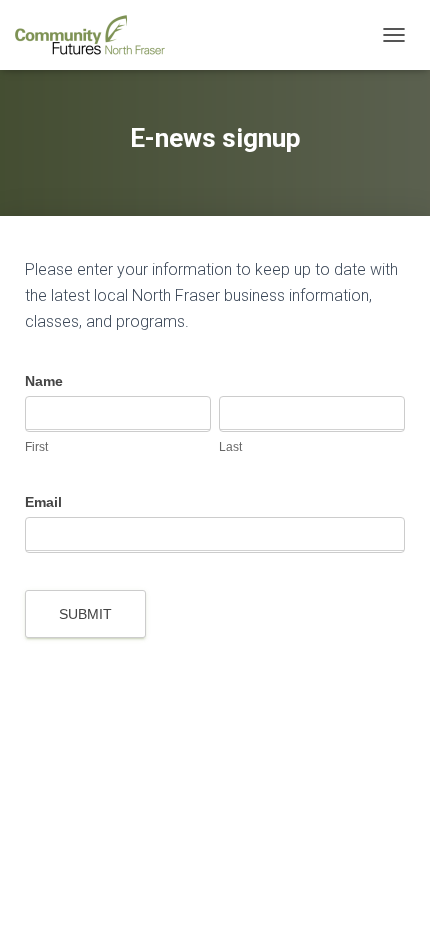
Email (43, 502)
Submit (85, 614)
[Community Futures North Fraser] (97, 35)
